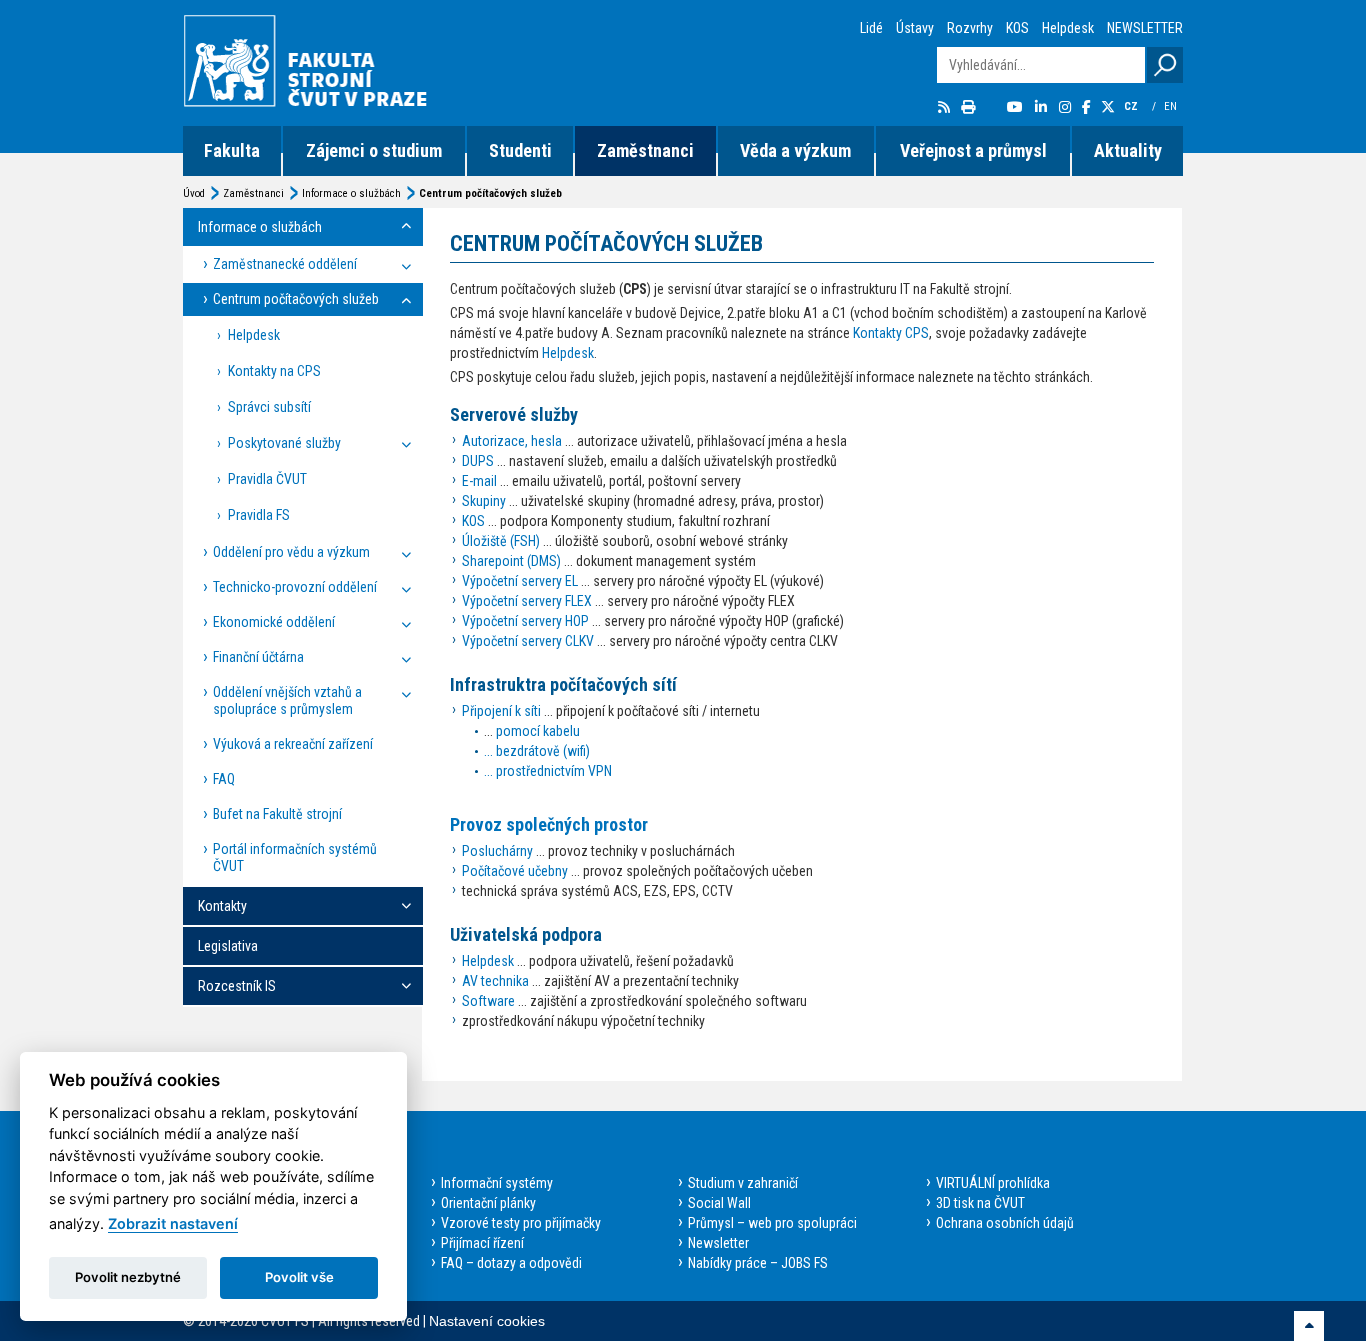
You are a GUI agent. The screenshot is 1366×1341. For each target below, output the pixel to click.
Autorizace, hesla (512, 441)
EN (1172, 106)
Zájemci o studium (374, 150)
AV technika (495, 981)
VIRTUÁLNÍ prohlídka (993, 1183)
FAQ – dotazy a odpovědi (511, 1263)
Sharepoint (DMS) (511, 561)
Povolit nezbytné (128, 1277)
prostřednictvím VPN (554, 771)
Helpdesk (1068, 28)
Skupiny (484, 501)
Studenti (520, 150)
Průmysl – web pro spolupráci (772, 1223)
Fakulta (232, 150)
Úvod (194, 193)
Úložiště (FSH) (501, 541)
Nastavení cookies (487, 1321)
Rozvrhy (970, 28)
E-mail (479, 481)
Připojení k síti (501, 711)
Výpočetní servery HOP (525, 621)
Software (488, 1001)
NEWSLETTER (1145, 28)
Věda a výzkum (795, 150)
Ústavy (915, 28)
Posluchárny (497, 851)
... (490, 751)
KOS (1017, 28)
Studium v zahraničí (743, 1183)
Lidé (871, 28)
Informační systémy (497, 1183)
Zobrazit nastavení (173, 1223)
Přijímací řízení (482, 1243)
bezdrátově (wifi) (543, 751)
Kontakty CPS (891, 333)
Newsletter (718, 1243)
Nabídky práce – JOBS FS (758, 1263)
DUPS (478, 461)
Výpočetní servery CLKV (528, 641)
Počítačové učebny (515, 871)
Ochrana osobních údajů (1005, 1223)
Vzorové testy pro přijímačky (521, 1223)
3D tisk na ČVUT (980, 1203)
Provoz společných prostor (549, 824)
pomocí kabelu (538, 731)
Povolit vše (299, 1277)
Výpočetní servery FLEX (527, 601)
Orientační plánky (488, 1203)
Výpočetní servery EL (520, 581)
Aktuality (1128, 150)
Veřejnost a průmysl (973, 150)
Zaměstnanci (645, 150)
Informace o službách (351, 193)
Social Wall (719, 1203)
